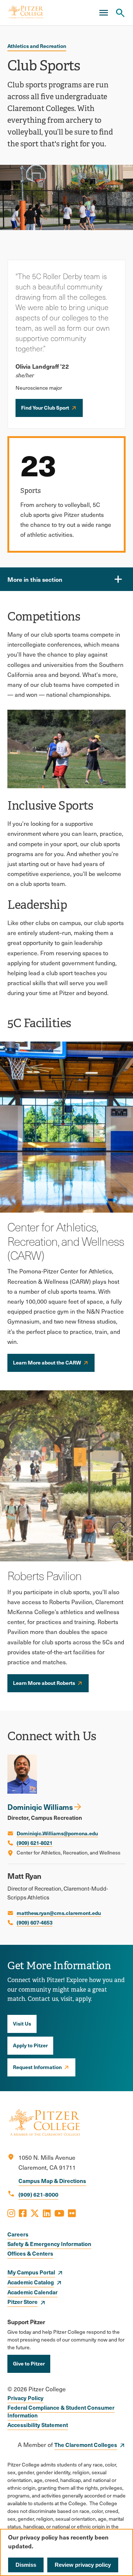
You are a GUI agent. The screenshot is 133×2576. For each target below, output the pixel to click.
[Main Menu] (103, 13)
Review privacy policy (83, 2565)
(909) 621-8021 (35, 1843)
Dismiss (26, 2565)
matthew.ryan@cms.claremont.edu (59, 1913)
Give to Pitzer (29, 2363)
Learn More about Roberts (44, 1683)
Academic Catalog (31, 2282)
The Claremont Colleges (86, 2445)
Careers (18, 2234)
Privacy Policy (25, 2398)
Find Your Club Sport (45, 407)
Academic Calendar (33, 2292)
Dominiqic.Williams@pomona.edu (57, 1833)
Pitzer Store (23, 2302)
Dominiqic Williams (40, 1807)
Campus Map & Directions (52, 2181)
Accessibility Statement (38, 2425)
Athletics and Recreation (37, 46)
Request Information (37, 2067)
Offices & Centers (30, 2253)
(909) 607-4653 (35, 1922)
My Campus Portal (31, 2272)
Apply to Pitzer (30, 2045)
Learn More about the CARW (47, 1362)
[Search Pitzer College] (120, 13)
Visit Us (22, 2023)
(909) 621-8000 (38, 2194)
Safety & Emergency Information (49, 2244)
